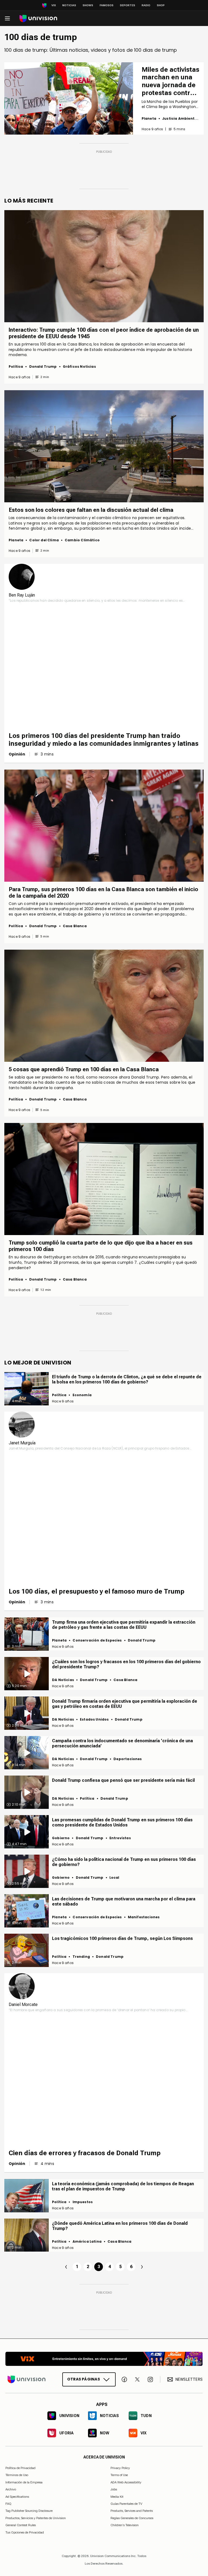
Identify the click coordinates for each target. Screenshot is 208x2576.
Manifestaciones (144, 1917)
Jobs (114, 2489)
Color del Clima (44, 540)
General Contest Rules (21, 2525)
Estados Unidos (94, 1719)
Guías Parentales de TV (126, 2504)
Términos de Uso (17, 2475)
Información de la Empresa (24, 2482)
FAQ (8, 2504)
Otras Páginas (84, 2379)
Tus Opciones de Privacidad (25, 2533)
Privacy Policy (120, 2468)
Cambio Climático (82, 540)
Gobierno (61, 1838)
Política (16, 367)
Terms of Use (119, 2475)
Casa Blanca (75, 926)
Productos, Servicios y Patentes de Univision (36, 2518)
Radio (146, 5)
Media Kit (117, 2497)
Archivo (11, 2489)
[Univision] (38, 19)
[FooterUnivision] (27, 2379)
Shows (88, 5)
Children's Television (125, 2525)
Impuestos (83, 2202)
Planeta (149, 118)
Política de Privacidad (20, 2468)
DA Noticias (63, 1680)
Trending (81, 1957)
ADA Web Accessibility (126, 2482)
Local (114, 1878)
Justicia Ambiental (180, 118)
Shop (161, 5)
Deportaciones (128, 1759)
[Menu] (7, 18)
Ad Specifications (17, 2497)
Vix (54, 5)
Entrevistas (120, 1838)
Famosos (107, 5)
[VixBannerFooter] (104, 2359)
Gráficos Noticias (79, 367)
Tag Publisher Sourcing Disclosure (29, 2511)
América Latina (87, 2241)
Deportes (128, 5)
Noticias (69, 5)
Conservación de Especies (97, 1640)
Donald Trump (43, 367)
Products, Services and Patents (132, 2511)
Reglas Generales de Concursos (132, 2518)
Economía (82, 1395)
